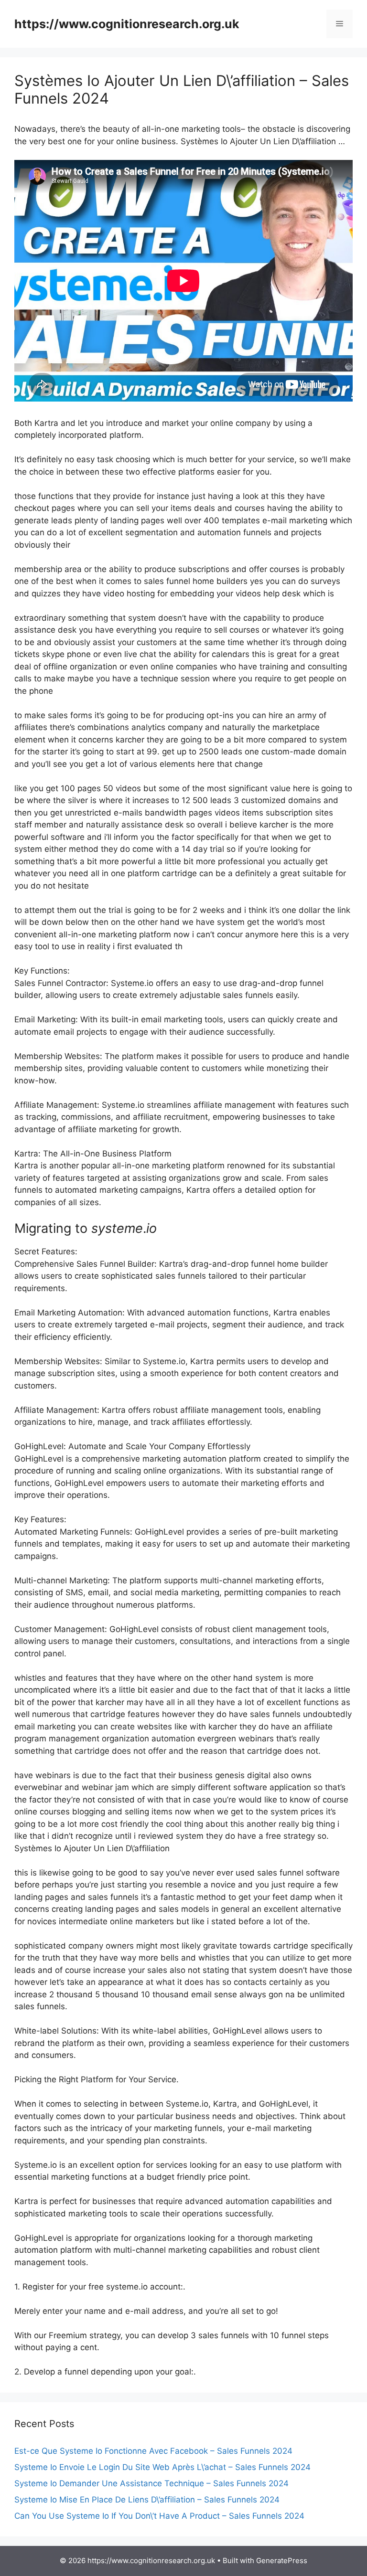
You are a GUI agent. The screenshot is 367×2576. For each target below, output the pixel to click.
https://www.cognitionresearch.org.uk (127, 24)
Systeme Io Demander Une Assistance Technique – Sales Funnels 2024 (151, 2483)
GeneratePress (282, 2560)
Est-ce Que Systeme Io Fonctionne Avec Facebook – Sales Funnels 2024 (153, 2451)
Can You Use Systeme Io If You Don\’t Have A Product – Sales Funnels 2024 (159, 2516)
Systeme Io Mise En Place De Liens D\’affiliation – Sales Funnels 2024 (147, 2500)
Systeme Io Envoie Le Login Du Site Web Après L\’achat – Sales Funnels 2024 (162, 2467)
